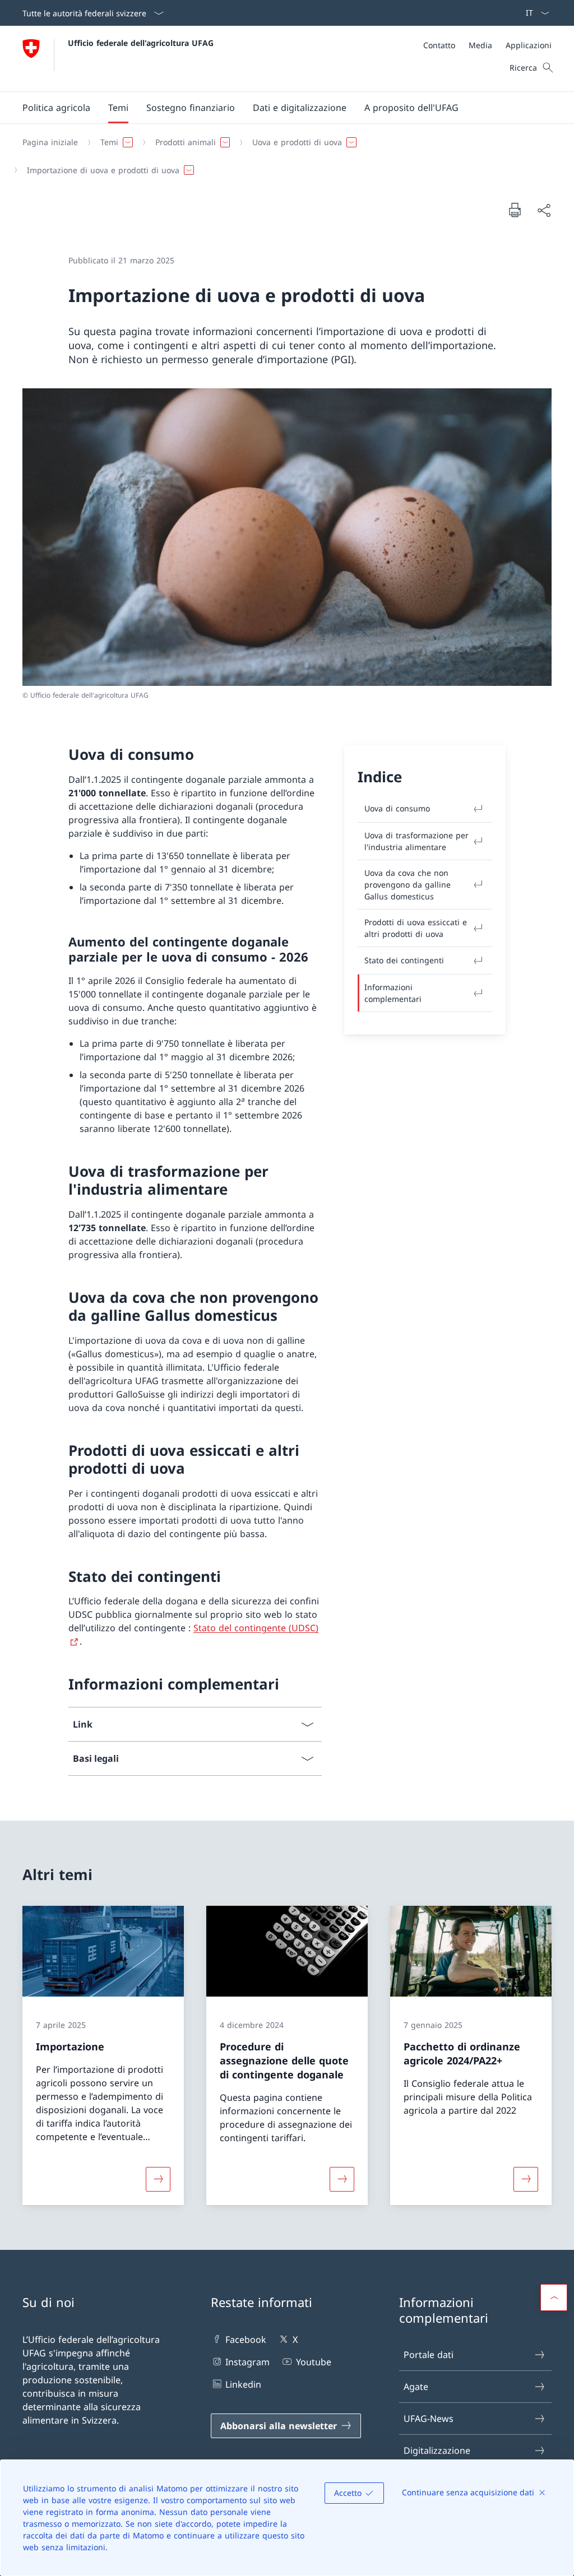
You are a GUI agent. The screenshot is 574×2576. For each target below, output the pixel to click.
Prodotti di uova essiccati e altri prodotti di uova (416, 928)
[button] (56, 108)
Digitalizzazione (437, 2450)
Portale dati (429, 2355)
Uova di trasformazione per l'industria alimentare (416, 841)
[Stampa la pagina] (515, 210)
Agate (416, 2387)
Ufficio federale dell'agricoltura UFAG (141, 43)
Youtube (313, 2362)
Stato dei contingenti (404, 960)
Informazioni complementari (393, 993)
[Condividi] (544, 210)
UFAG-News (429, 2419)
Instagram (247, 2362)
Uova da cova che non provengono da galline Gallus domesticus (408, 885)
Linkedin (243, 2384)
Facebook (246, 2340)
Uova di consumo (397, 808)
